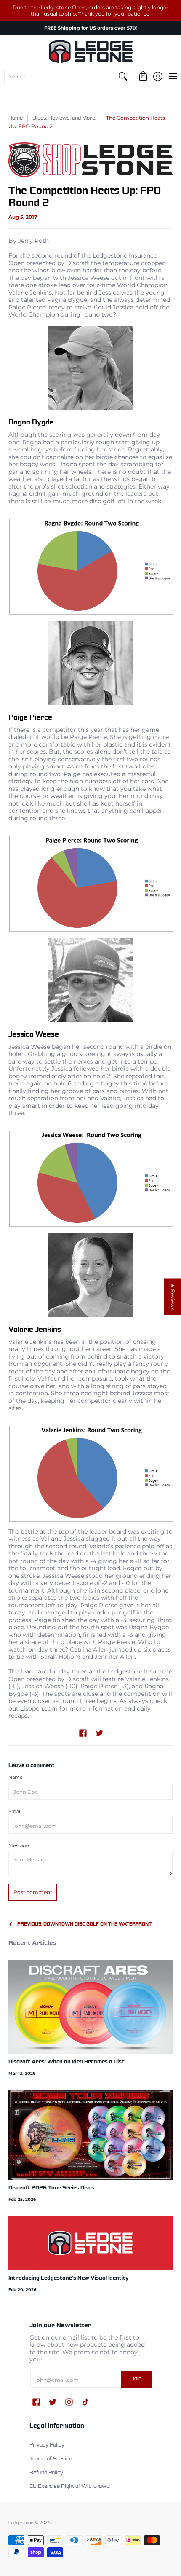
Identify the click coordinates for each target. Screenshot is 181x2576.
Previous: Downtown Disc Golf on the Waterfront (84, 1924)
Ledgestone (21, 2523)
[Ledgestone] (90, 51)
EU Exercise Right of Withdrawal (70, 2487)
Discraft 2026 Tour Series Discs (51, 2188)
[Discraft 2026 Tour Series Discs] (90, 2135)
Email (15, 1812)
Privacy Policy (47, 2445)
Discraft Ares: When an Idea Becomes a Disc (67, 2062)
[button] (143, 76)
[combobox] (60, 76)
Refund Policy (46, 2473)
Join (136, 2379)
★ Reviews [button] (173, 1297)
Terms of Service (51, 2459)
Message (19, 1846)
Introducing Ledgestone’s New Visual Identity (69, 2278)
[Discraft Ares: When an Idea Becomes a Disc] (90, 2007)
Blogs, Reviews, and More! (64, 118)
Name (16, 1777)
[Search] (123, 76)
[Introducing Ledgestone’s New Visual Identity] (90, 2243)
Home (16, 118)
